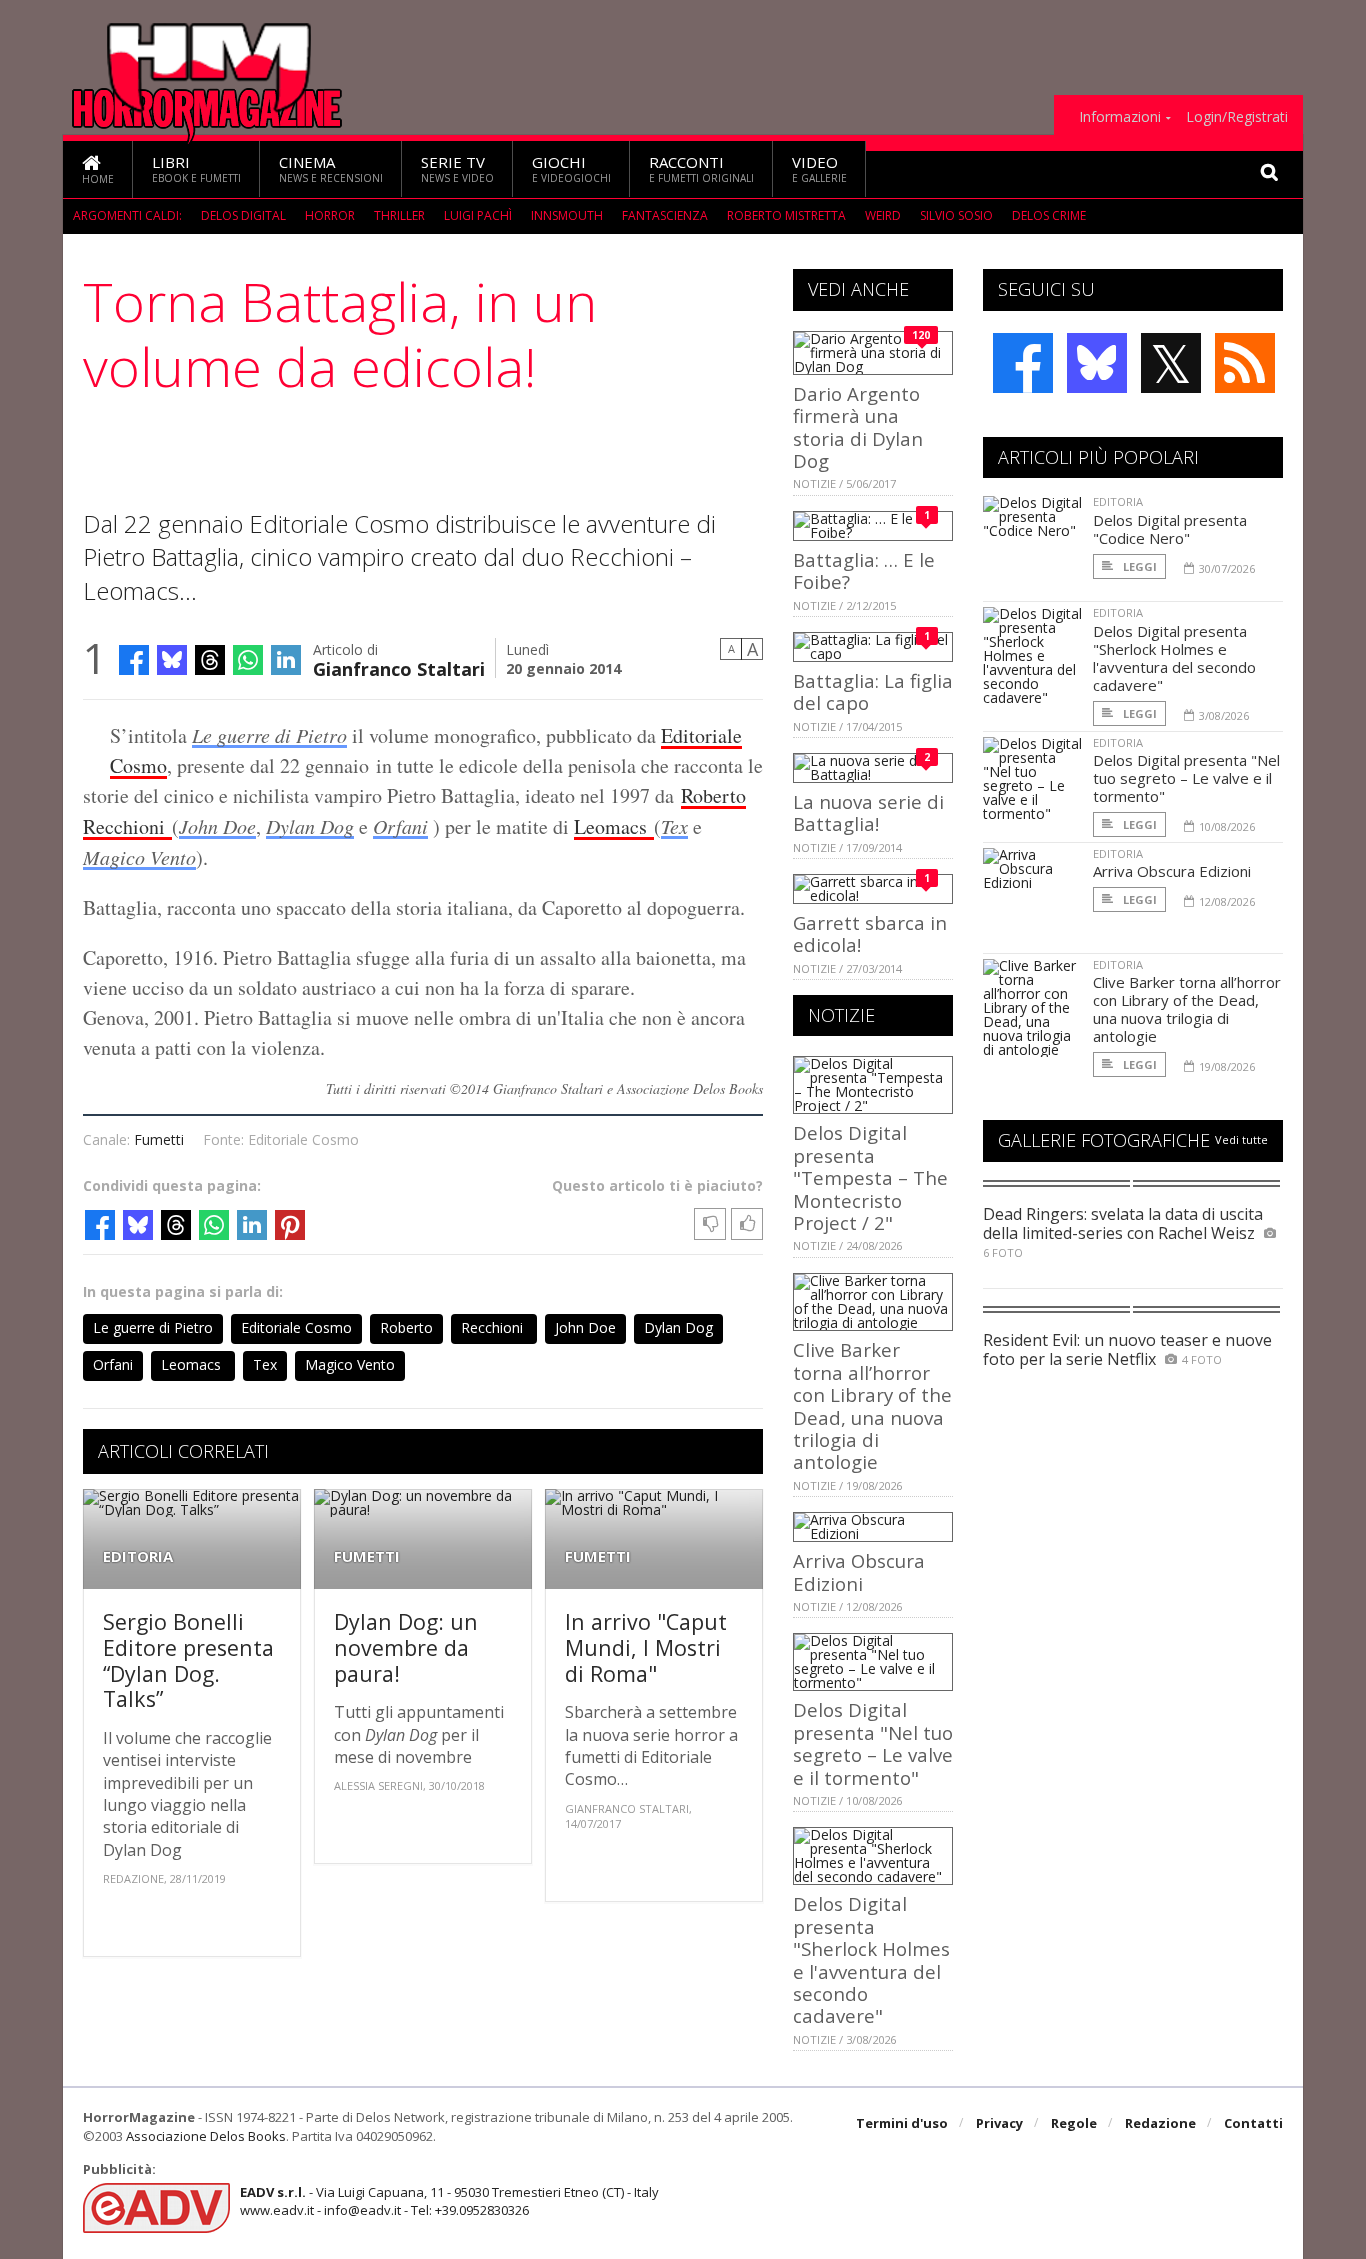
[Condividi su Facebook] (134, 660)
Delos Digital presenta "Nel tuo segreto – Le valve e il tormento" (873, 1743)
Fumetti (159, 1139)
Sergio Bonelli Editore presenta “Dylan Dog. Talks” (188, 1660)
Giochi (571, 168)
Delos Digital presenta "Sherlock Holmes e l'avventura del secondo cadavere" (871, 1959)
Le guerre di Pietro (269, 735)
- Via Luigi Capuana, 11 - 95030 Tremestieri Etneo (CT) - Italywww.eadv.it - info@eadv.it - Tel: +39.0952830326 (449, 2201)
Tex (674, 826)
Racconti (701, 168)
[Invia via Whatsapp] (248, 660)
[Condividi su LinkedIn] (286, 660)
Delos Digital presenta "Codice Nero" (1170, 529)
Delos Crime (1049, 215)
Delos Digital (243, 215)
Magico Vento (139, 857)
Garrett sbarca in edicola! (870, 933)
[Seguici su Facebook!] (1023, 363)
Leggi (1138, 566)
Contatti (1253, 2123)
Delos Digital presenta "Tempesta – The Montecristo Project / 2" (870, 1177)
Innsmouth (567, 215)
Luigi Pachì (478, 215)
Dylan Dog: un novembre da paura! (406, 1647)
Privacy (999, 2123)
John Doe (217, 826)
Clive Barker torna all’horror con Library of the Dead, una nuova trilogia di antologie (872, 1405)
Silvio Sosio (956, 215)
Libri (196, 168)
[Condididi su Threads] (210, 660)
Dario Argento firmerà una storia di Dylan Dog (858, 427)
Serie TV (457, 168)
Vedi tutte (1241, 1139)
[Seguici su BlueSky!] (1097, 363)
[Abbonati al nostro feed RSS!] (1245, 363)
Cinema (331, 168)
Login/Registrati (1237, 117)
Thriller (399, 215)
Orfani (400, 826)
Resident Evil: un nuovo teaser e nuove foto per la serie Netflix (1127, 1349)
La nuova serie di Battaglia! (868, 812)
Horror (330, 215)
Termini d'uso (902, 2123)
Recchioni (127, 826)
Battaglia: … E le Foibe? (864, 570)
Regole (1074, 2123)
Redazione (1160, 2123)
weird (883, 215)
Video (819, 168)
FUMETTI (367, 1556)
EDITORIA (138, 1556)
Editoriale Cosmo (296, 1327)
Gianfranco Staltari (399, 667)
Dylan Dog (310, 826)
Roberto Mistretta (786, 215)
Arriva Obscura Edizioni (859, 1571)
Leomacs (614, 826)
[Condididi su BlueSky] (172, 660)
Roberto (713, 795)
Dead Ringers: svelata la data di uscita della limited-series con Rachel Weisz (1123, 1223)
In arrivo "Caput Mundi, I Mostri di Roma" (646, 1647)
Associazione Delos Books (206, 2136)
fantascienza (665, 215)
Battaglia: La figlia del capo (873, 691)
